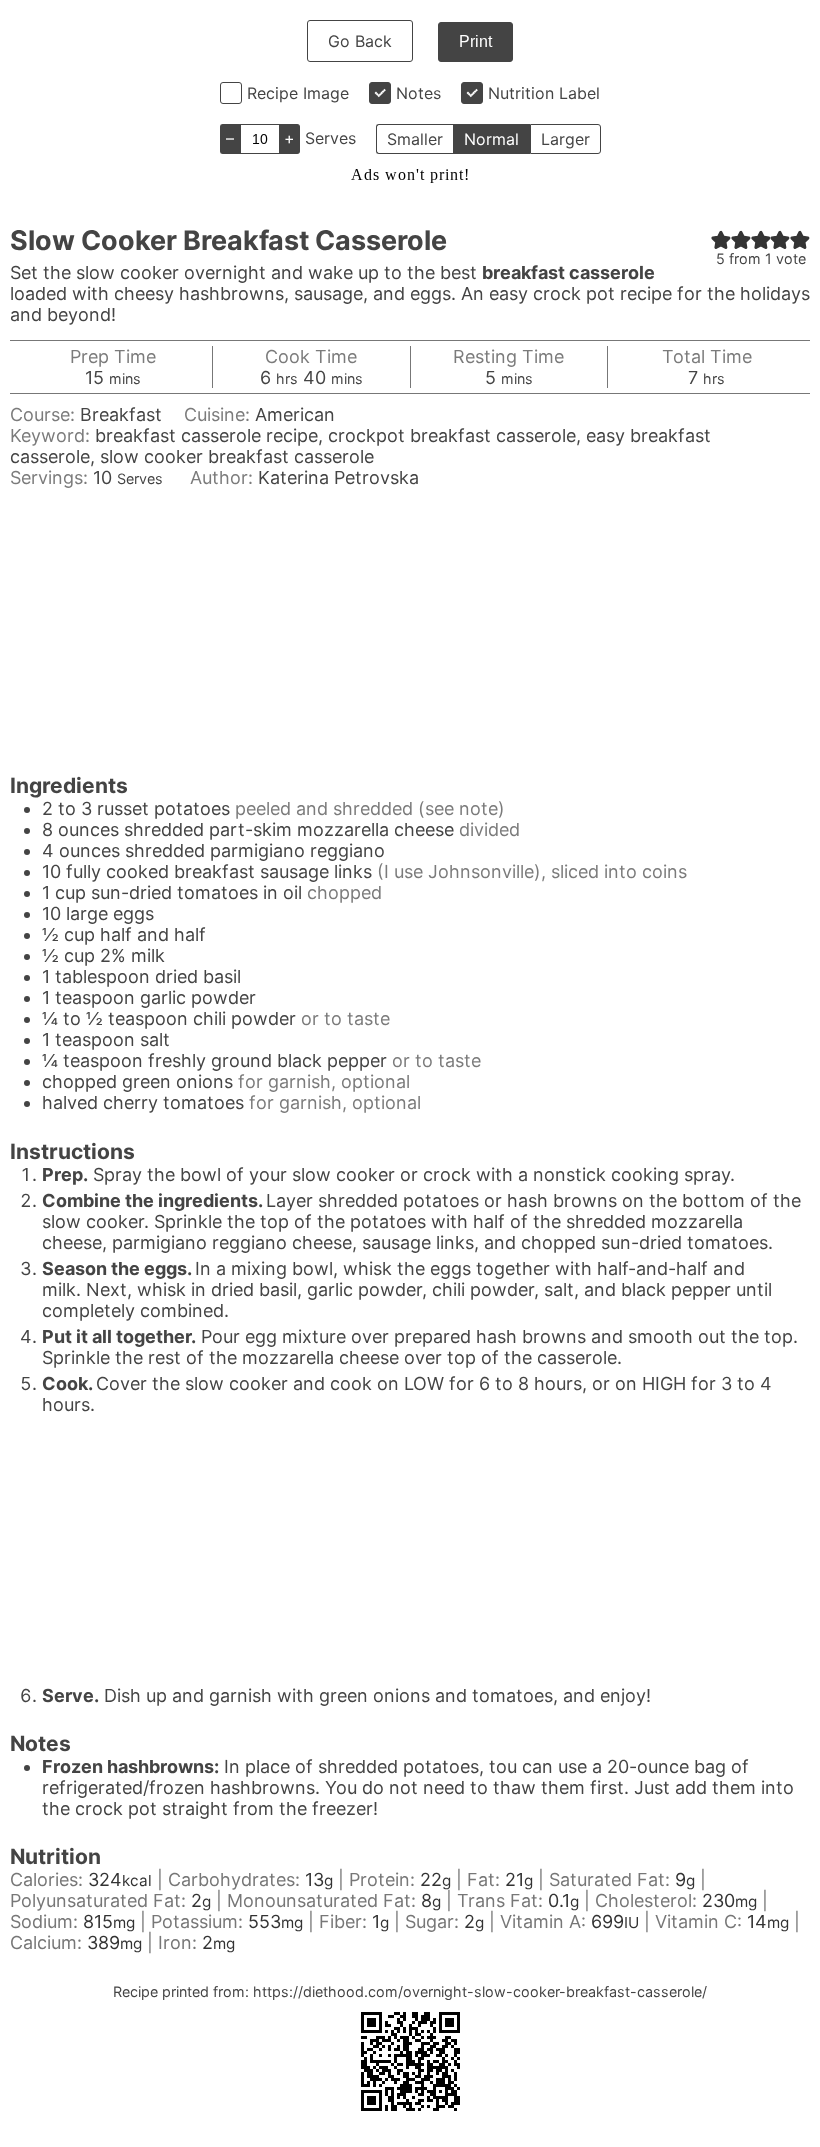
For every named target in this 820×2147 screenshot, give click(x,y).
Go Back (360, 41)
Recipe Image (298, 93)
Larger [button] (565, 139)
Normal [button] (491, 139)
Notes (418, 93)
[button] (721, 239)
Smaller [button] (415, 139)
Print (475, 41)
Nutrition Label (544, 93)
